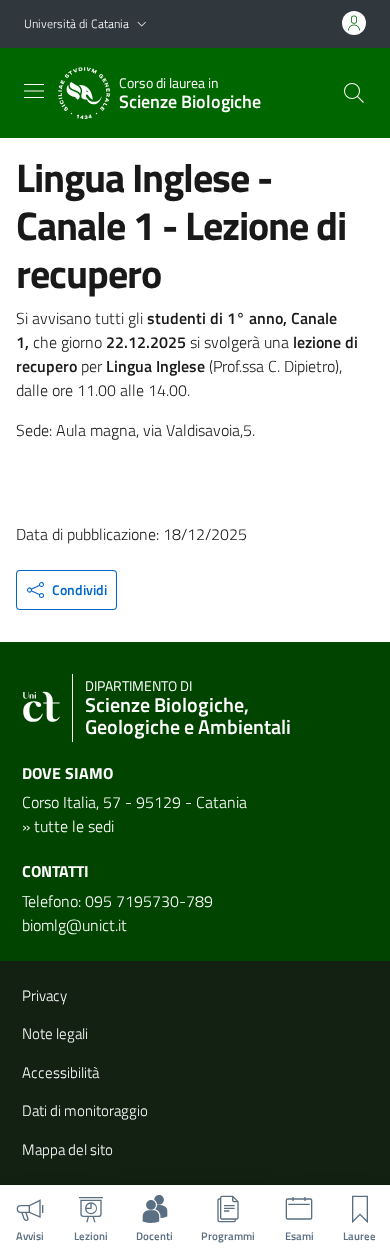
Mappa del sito (67, 1149)
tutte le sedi (74, 826)
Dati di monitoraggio (85, 1110)
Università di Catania (76, 23)
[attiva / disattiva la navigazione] (34, 91)
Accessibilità (60, 1072)
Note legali (55, 1033)
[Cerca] (354, 93)
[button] (142, 24)
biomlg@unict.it (74, 925)
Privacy (44, 995)
